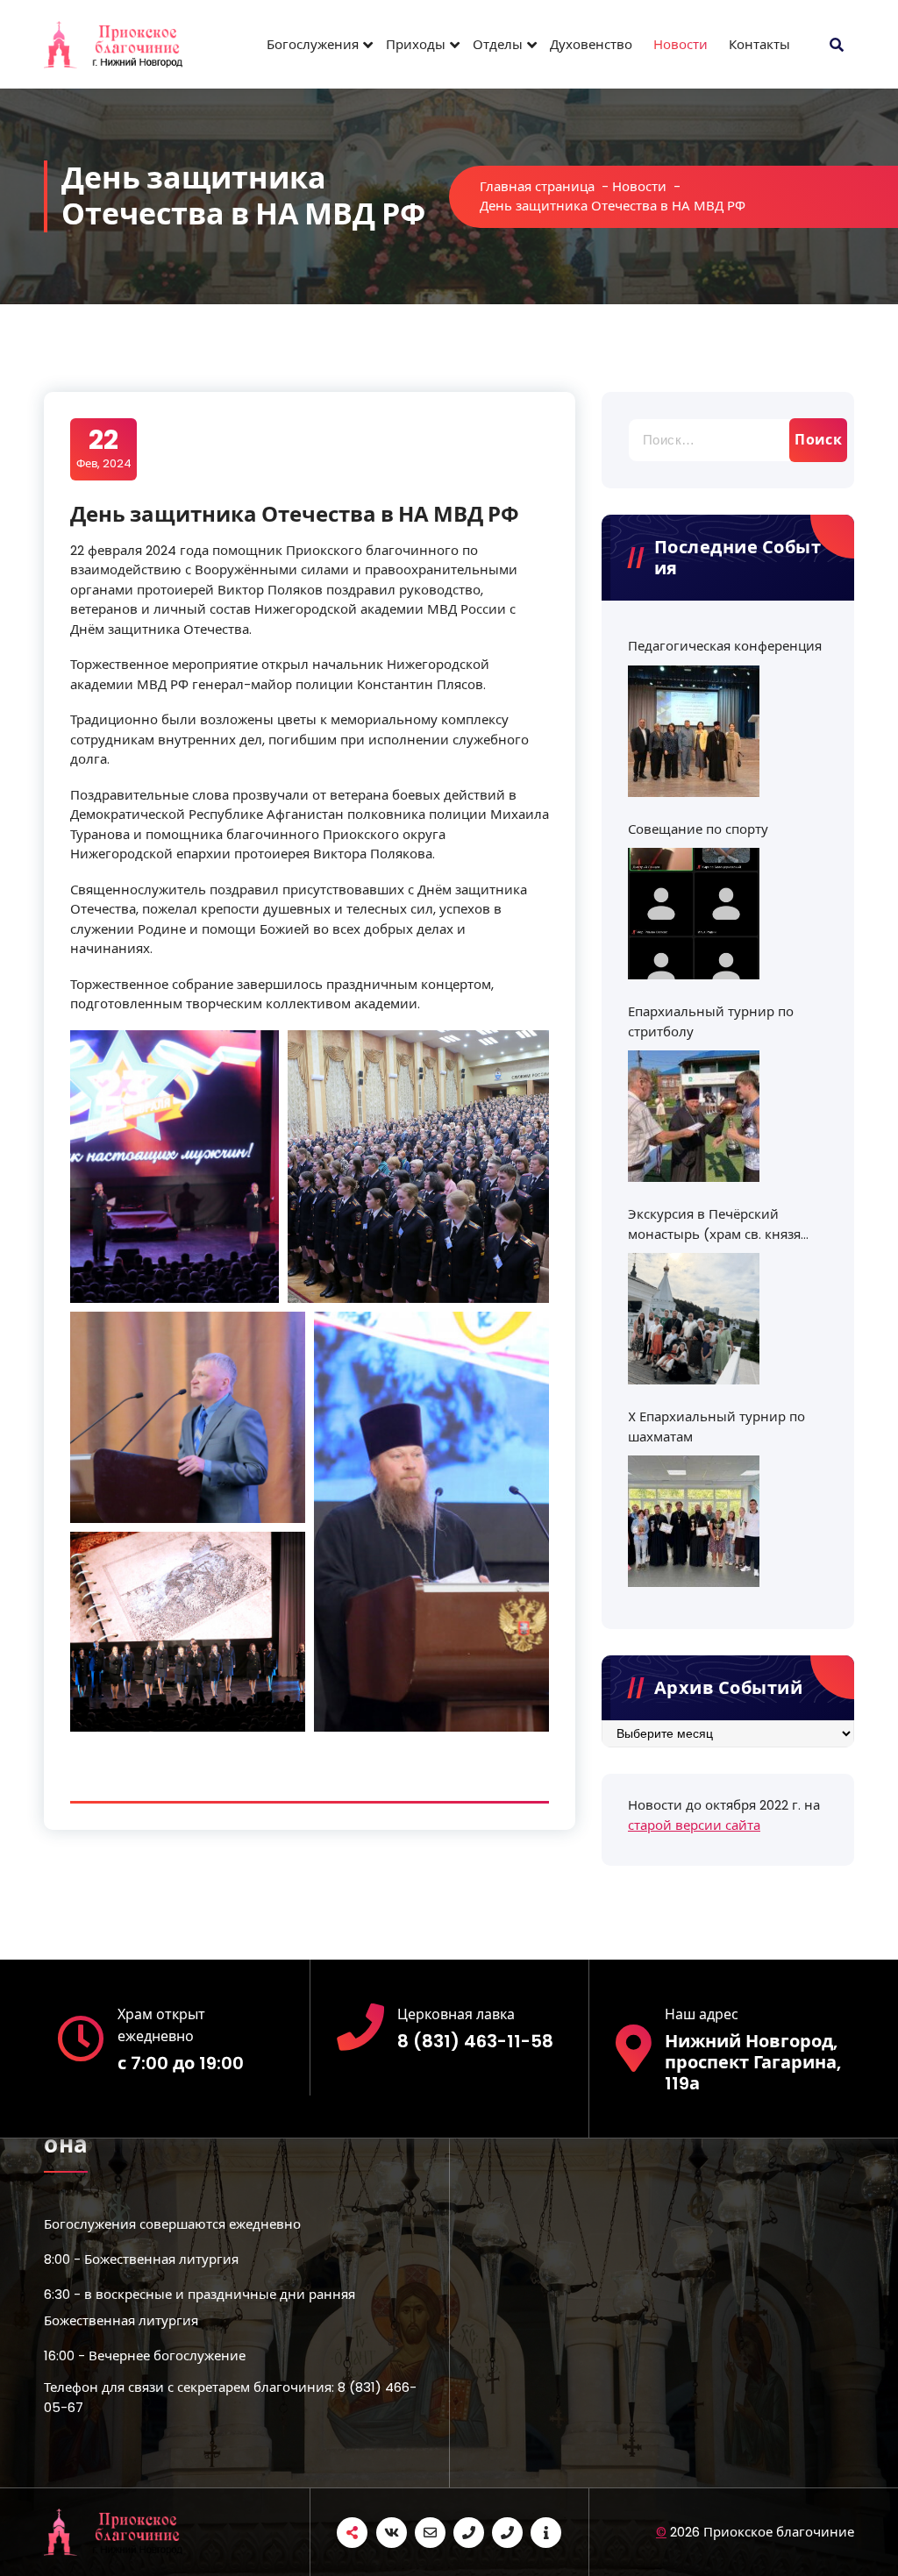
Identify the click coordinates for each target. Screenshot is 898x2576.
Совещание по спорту (698, 829)
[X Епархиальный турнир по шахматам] (694, 1521)
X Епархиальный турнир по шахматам (716, 1427)
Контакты (759, 44)
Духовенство (591, 44)
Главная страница (537, 186)
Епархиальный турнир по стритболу (711, 1021)
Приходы (416, 44)
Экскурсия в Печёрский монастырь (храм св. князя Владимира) (714, 1224)
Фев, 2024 (104, 448)
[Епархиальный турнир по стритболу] (694, 1116)
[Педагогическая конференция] (694, 731)
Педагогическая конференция (725, 646)
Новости (681, 44)
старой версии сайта (694, 1825)
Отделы (498, 44)
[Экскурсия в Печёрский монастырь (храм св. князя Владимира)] (694, 1319)
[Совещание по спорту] (694, 914)
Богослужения (313, 44)
